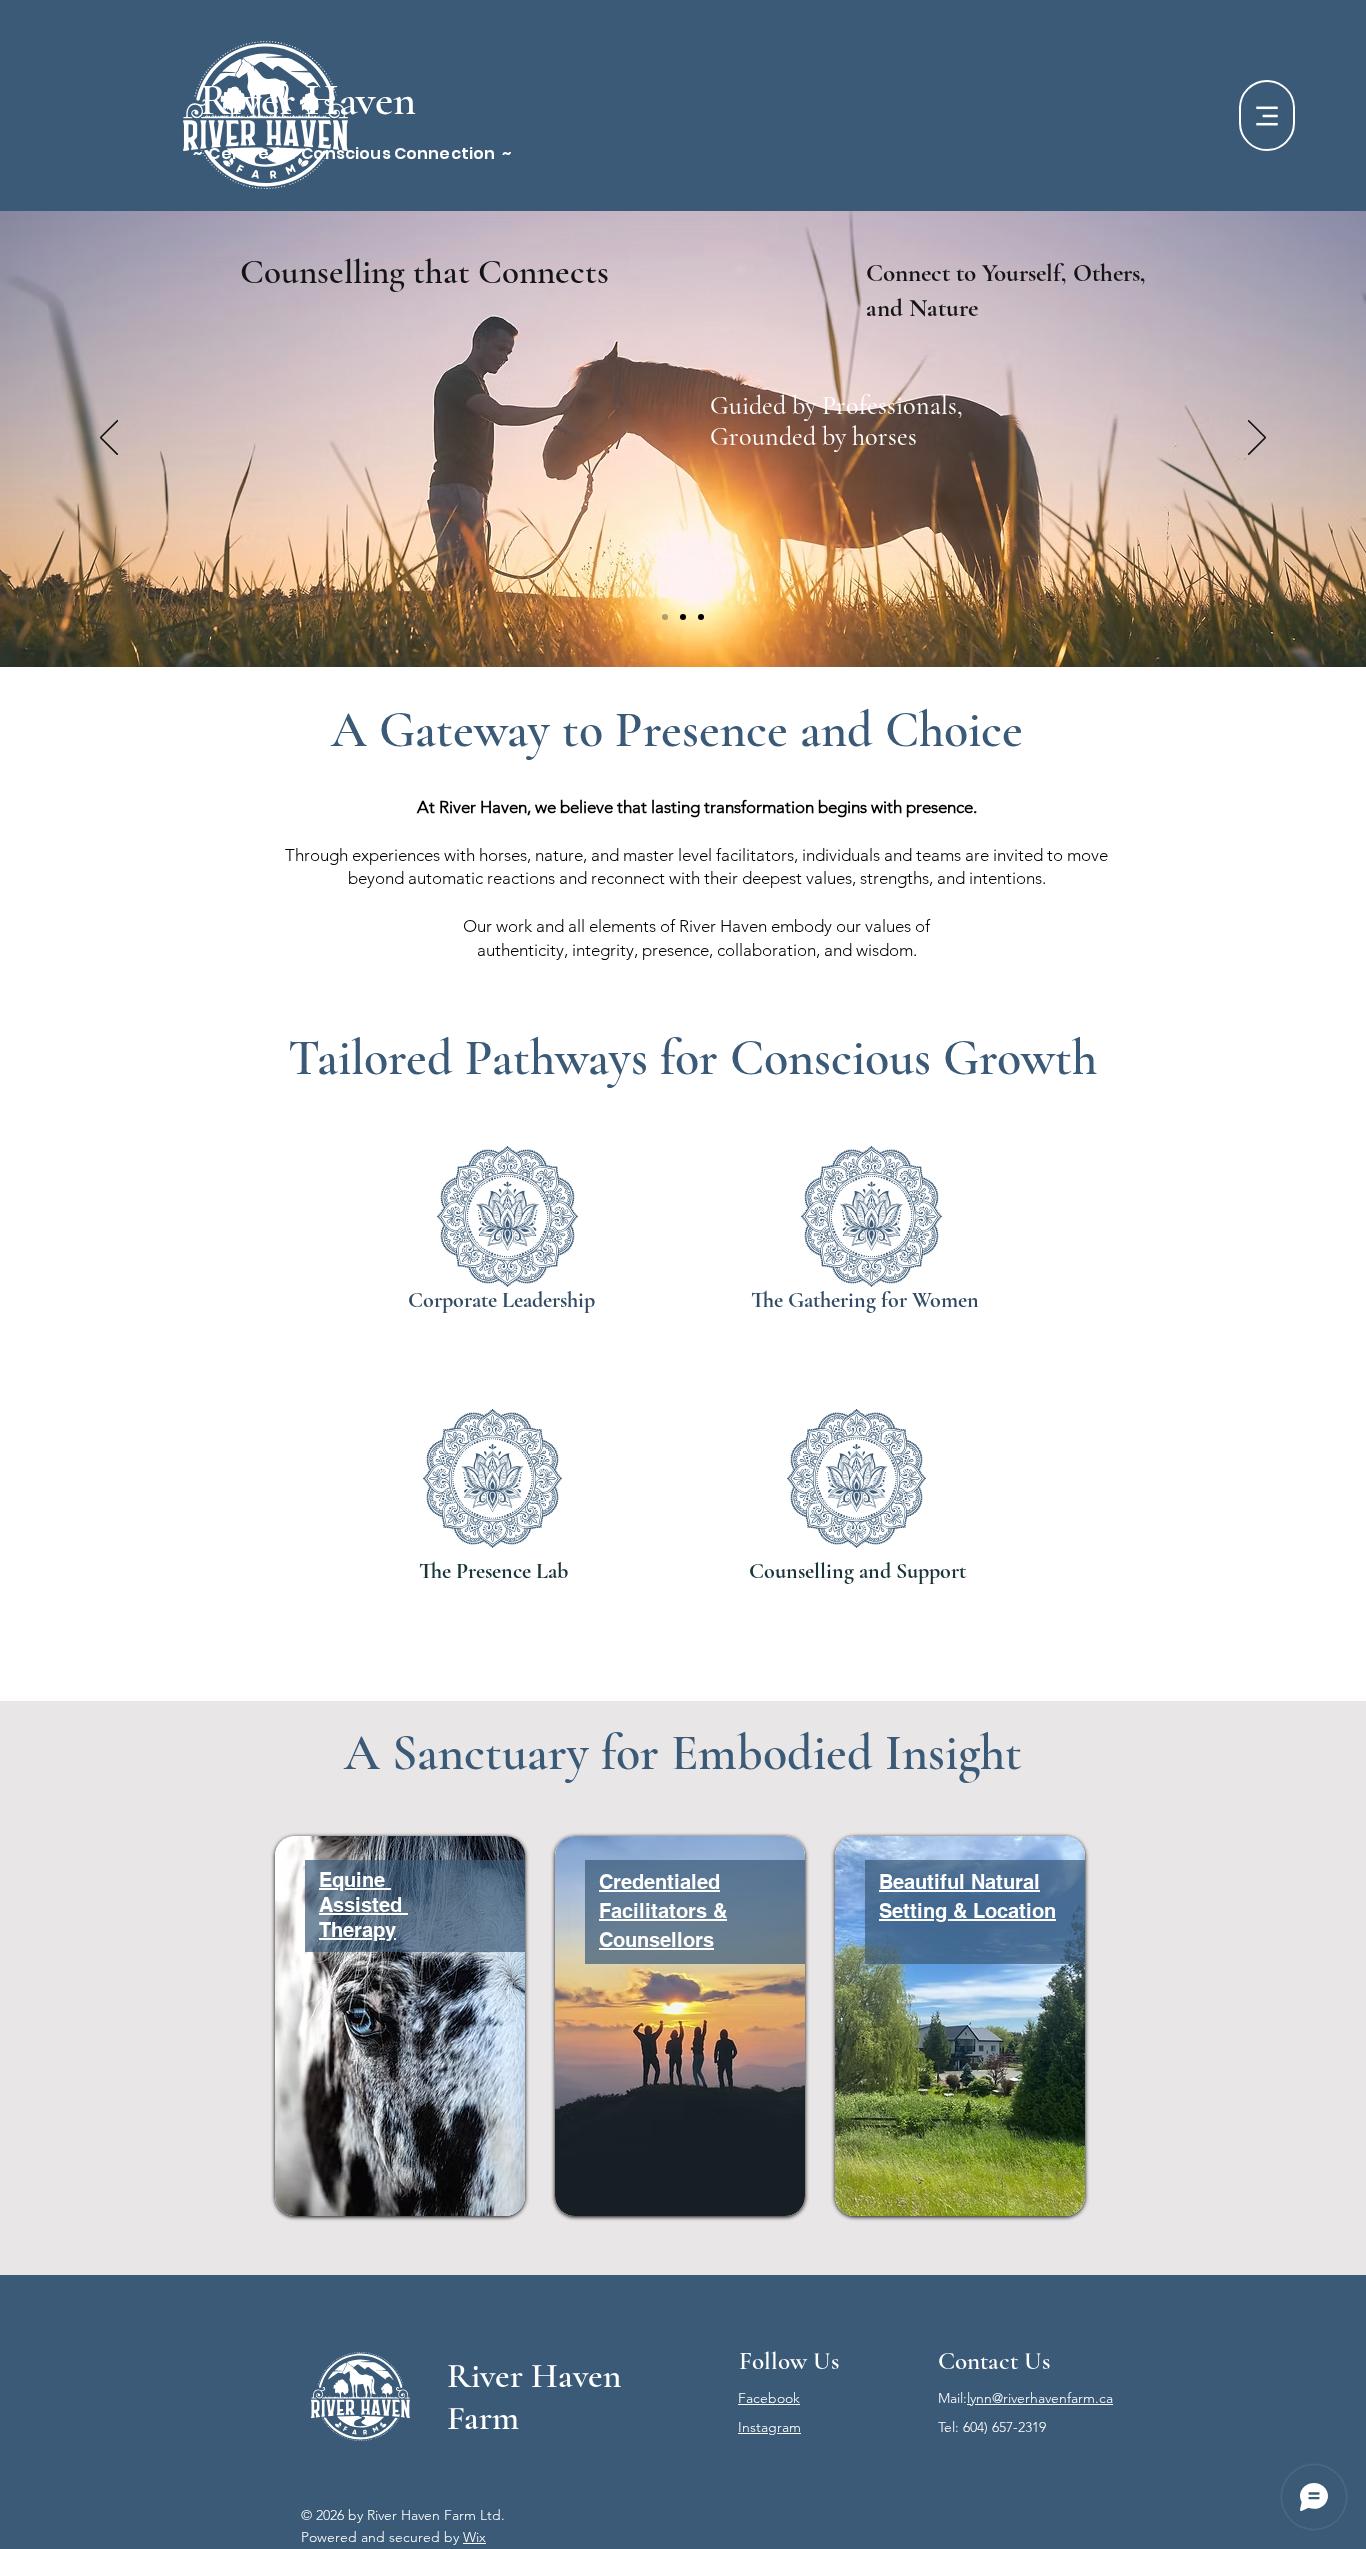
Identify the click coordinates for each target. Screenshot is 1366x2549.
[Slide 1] (665, 617)
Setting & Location (967, 1911)
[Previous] (109, 439)
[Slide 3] (701, 617)
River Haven (308, 100)
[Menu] (1267, 115)
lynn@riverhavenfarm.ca (1040, 2398)
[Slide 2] (683, 617)
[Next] (1257, 439)
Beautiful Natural (959, 1882)
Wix (474, 2537)
